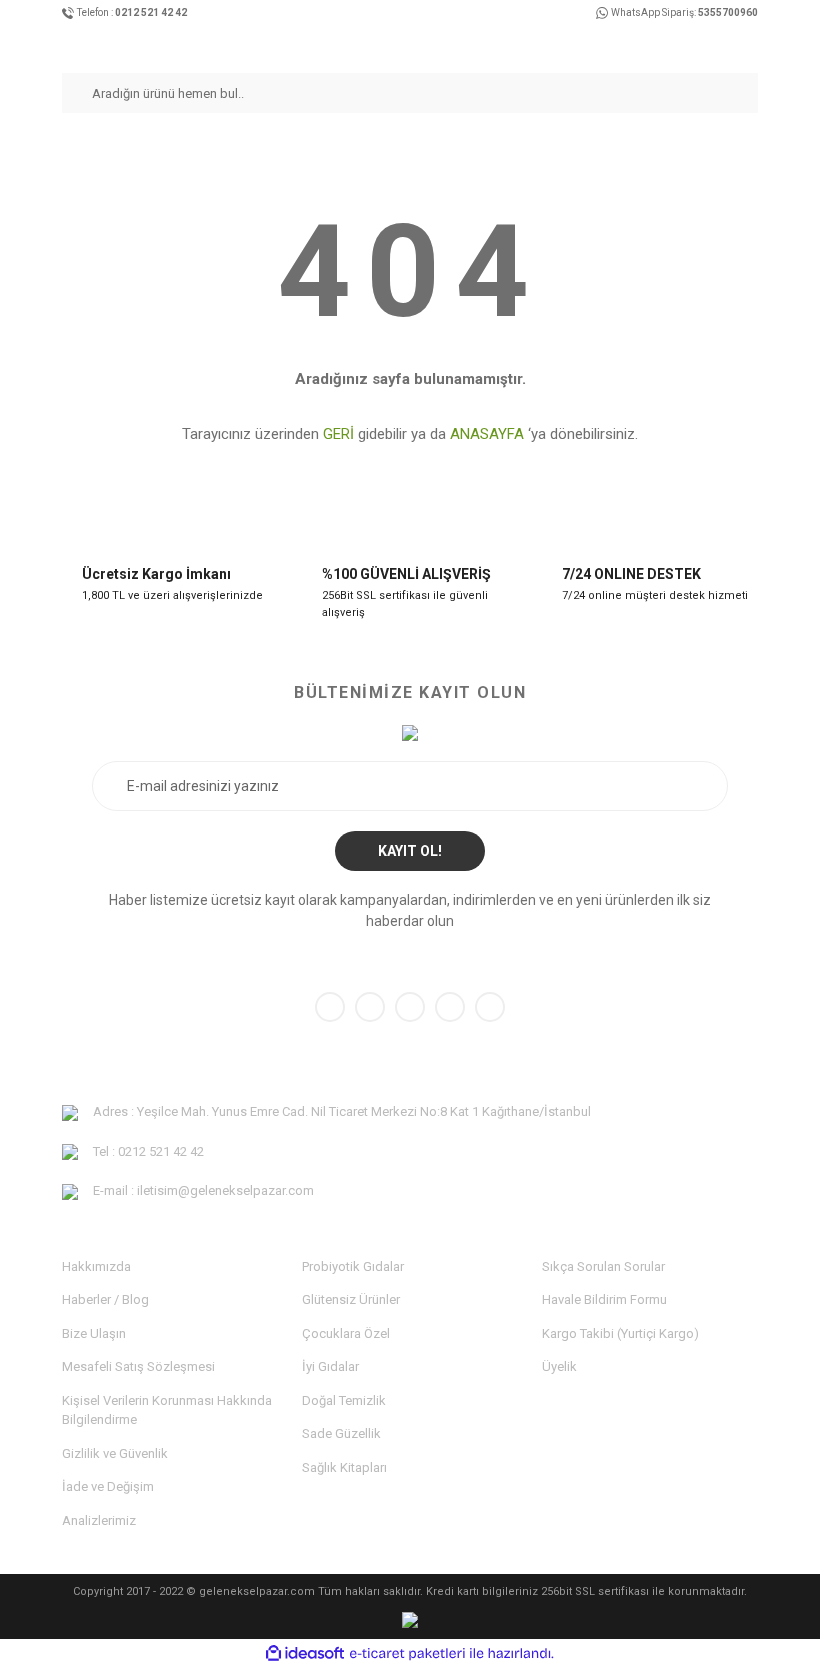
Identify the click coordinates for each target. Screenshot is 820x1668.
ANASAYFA (487, 434)
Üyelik (559, 1366)
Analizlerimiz (99, 1520)
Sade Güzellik (341, 1433)
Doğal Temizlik (344, 1400)
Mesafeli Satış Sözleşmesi (138, 1366)
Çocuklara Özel (346, 1333)
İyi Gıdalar (330, 1366)
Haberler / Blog (105, 1299)
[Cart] (750, 44)
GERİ (338, 434)
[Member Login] (714, 44)
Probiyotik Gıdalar (353, 1266)
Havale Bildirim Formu (604, 1299)
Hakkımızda (96, 1266)
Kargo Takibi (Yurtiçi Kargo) (620, 1333)
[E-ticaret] (407, 1653)
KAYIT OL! (410, 851)
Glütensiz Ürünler (351, 1299)
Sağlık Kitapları (344, 1467)
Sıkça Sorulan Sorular (603, 1266)
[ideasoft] (305, 1653)
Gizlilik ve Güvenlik (115, 1453)
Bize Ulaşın (94, 1333)
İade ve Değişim (108, 1486)
